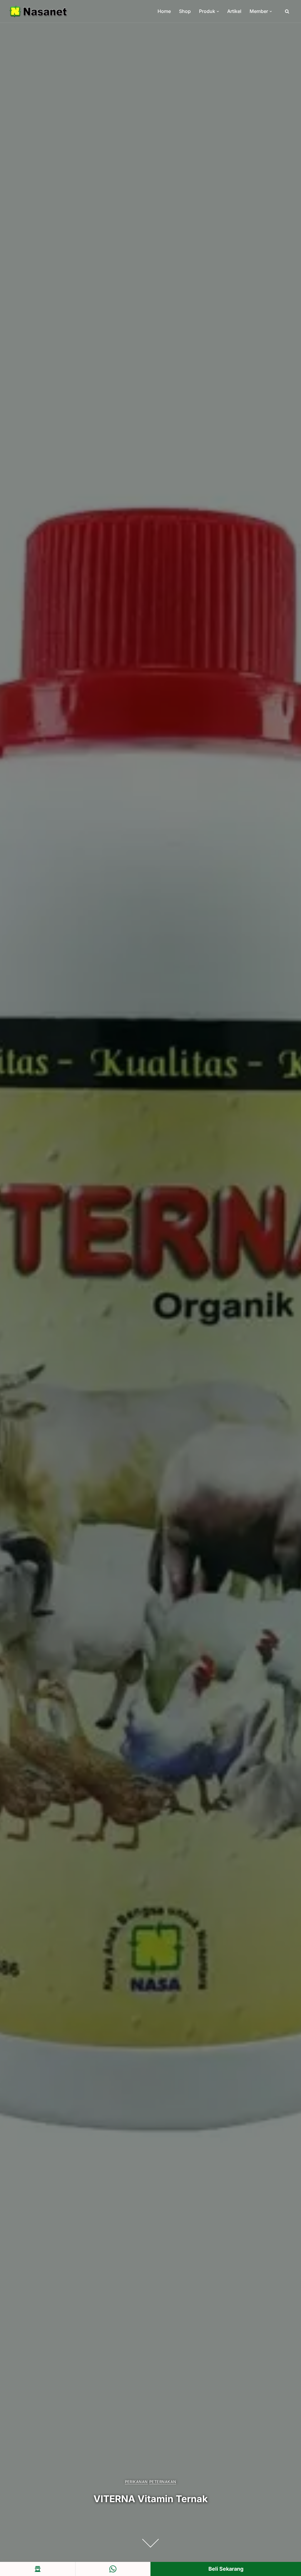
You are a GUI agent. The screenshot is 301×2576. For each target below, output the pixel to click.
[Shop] (38, 2569)
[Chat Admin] (113, 2569)
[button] (218, 11)
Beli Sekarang (226, 2569)
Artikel (234, 11)
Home (164, 11)
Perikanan (136, 2482)
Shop (185, 11)
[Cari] (287, 11)
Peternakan (163, 2482)
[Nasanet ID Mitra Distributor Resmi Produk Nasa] (38, 11)
